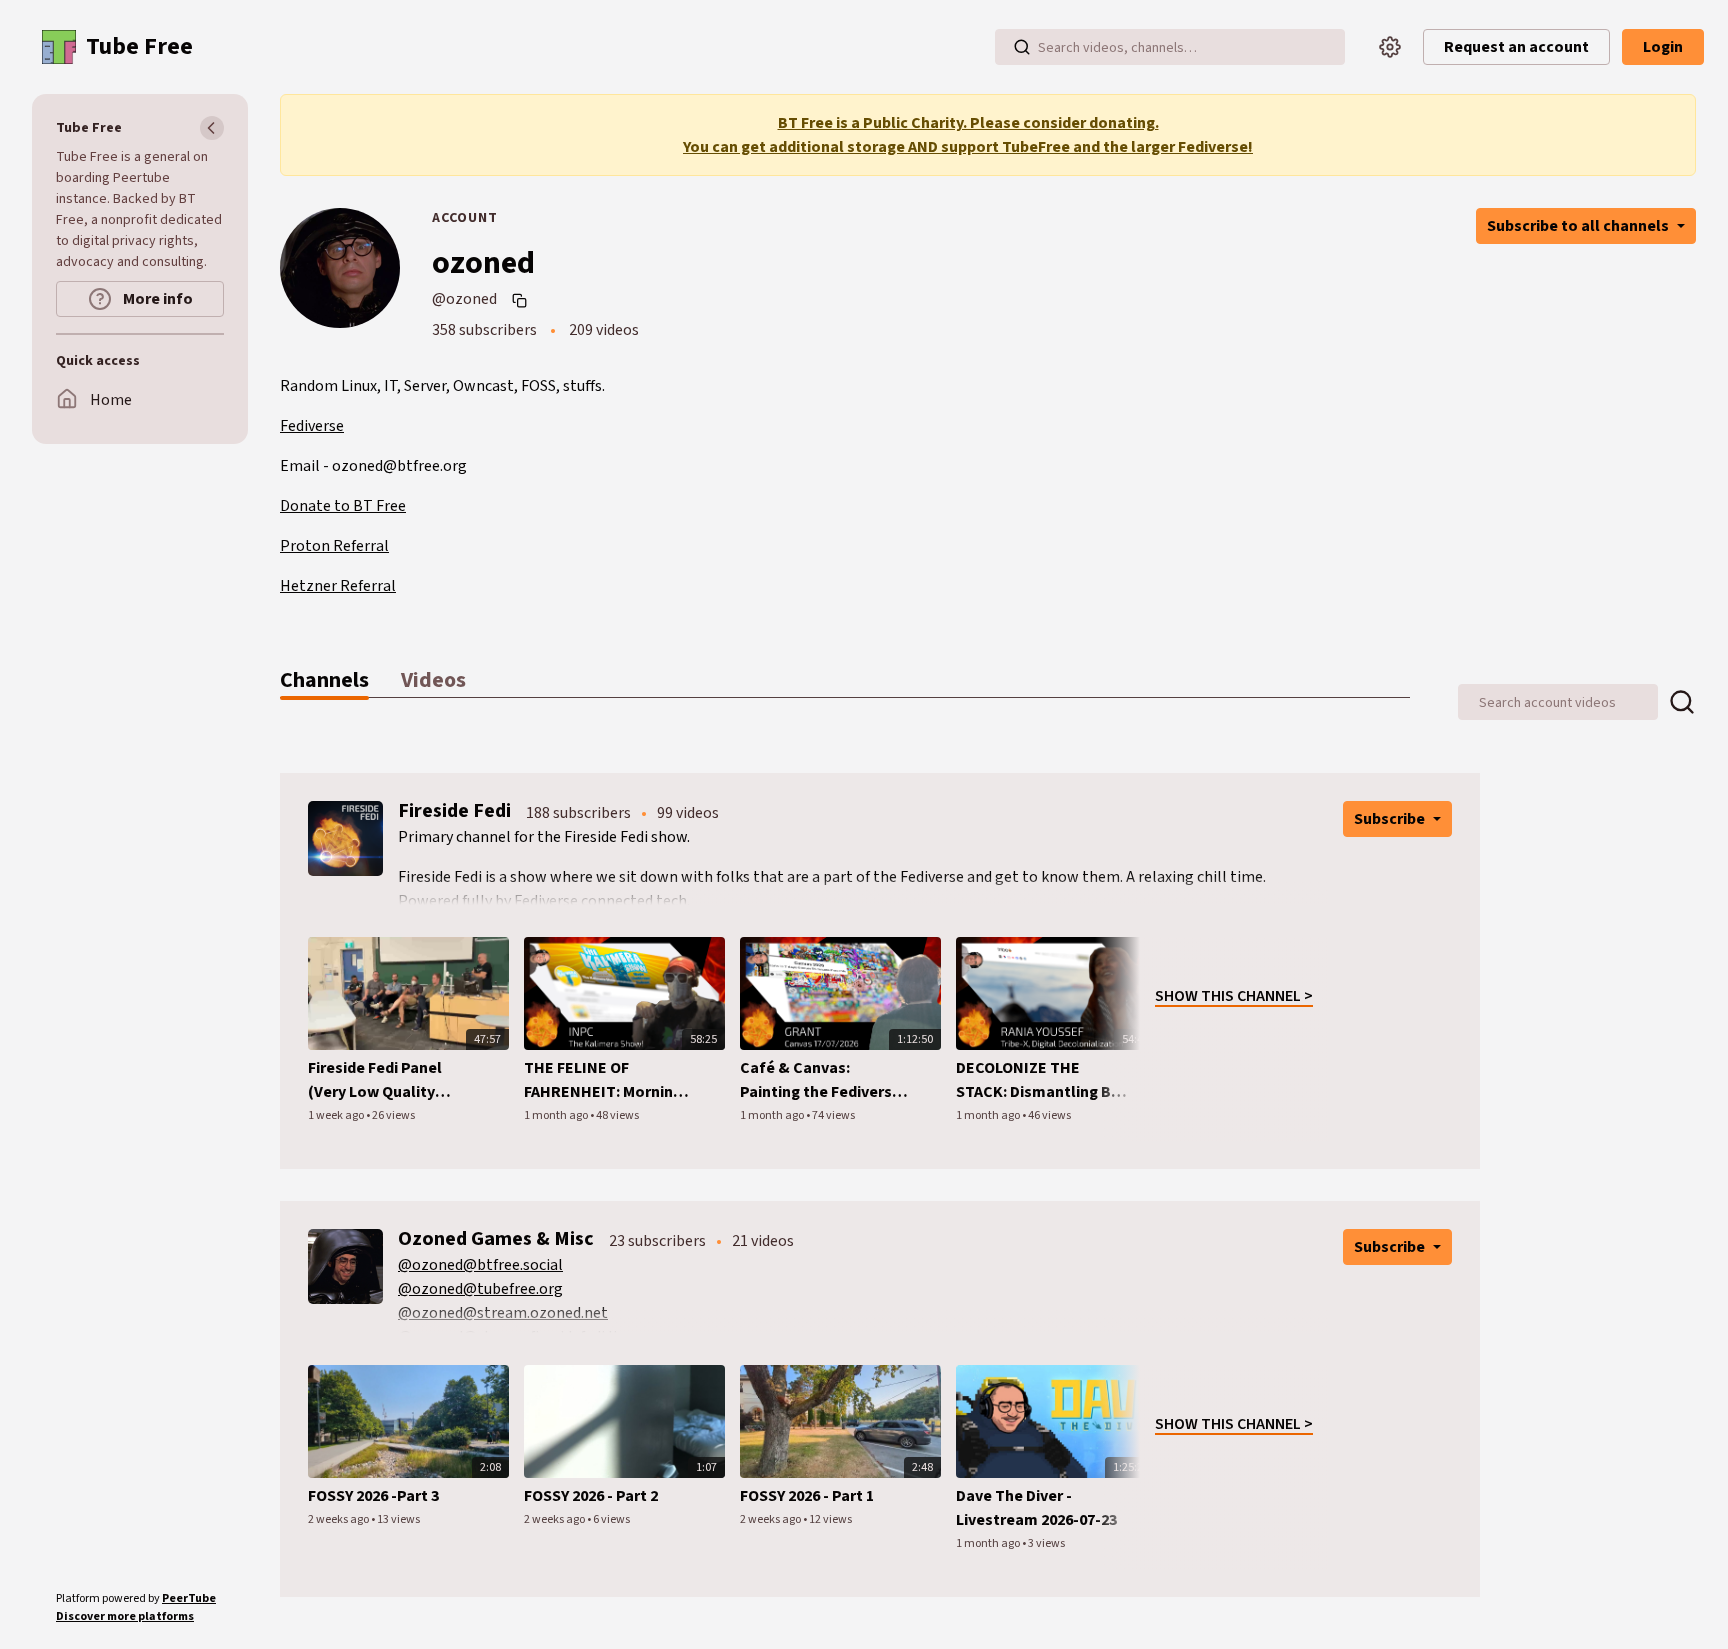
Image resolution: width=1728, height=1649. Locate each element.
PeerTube (189, 1598)
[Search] (1022, 47)
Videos (433, 680)
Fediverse (312, 426)
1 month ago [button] (557, 1115)
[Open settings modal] (1390, 47)
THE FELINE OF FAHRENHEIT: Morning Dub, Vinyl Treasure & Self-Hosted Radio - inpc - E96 (603, 1080)
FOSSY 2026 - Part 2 (591, 1496)
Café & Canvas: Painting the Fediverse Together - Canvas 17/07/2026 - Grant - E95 (822, 1080)
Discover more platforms (125, 1616)
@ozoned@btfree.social (480, 1265)
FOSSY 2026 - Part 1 (807, 1496)
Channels (324, 680)
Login (1663, 47)
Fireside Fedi (454, 811)
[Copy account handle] (522, 300)
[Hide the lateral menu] (212, 128)
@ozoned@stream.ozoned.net (503, 1313)
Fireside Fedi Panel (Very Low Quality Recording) (375, 1080)
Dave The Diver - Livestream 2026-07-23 (1036, 1508)
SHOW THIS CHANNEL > (1234, 996)
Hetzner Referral (338, 586)
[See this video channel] (345, 838)
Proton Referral (334, 546)
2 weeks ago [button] (339, 1519)
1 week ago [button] (337, 1115)
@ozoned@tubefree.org (480, 1289)
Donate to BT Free (343, 506)
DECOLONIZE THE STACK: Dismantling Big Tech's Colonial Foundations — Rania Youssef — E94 (1040, 1080)
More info (156, 299)
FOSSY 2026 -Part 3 (373, 1496)
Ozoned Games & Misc (496, 1239)
